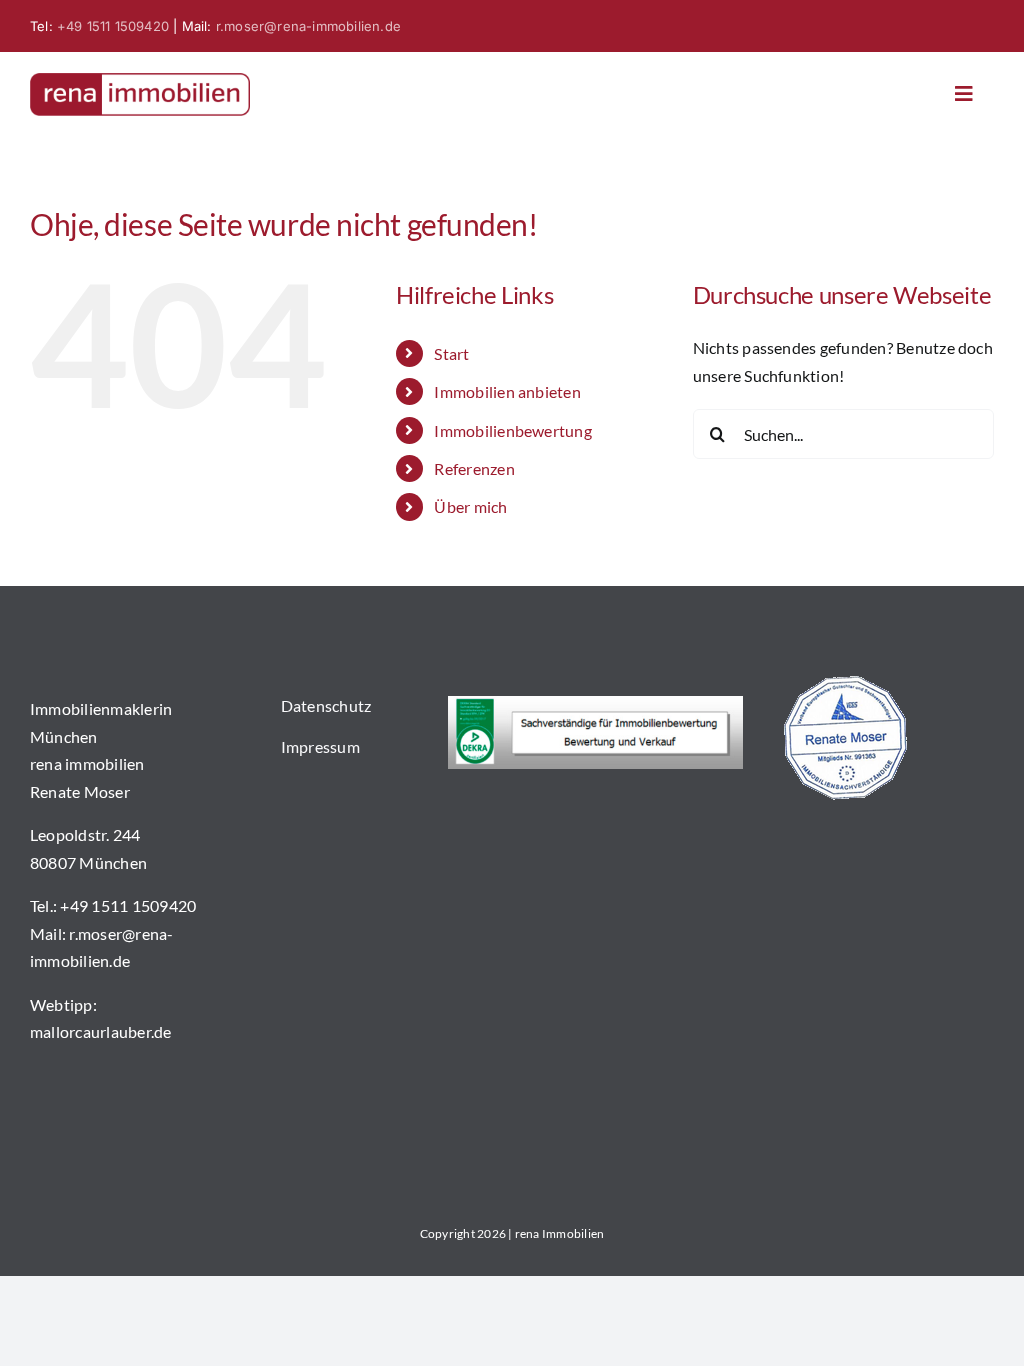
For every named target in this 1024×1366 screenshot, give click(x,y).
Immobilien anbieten (507, 391)
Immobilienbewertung (513, 430)
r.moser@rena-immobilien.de (308, 26)
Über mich (470, 506)
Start (451, 353)
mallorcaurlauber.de (101, 1031)
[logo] (140, 80)
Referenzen (474, 468)
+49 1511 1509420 (113, 26)
